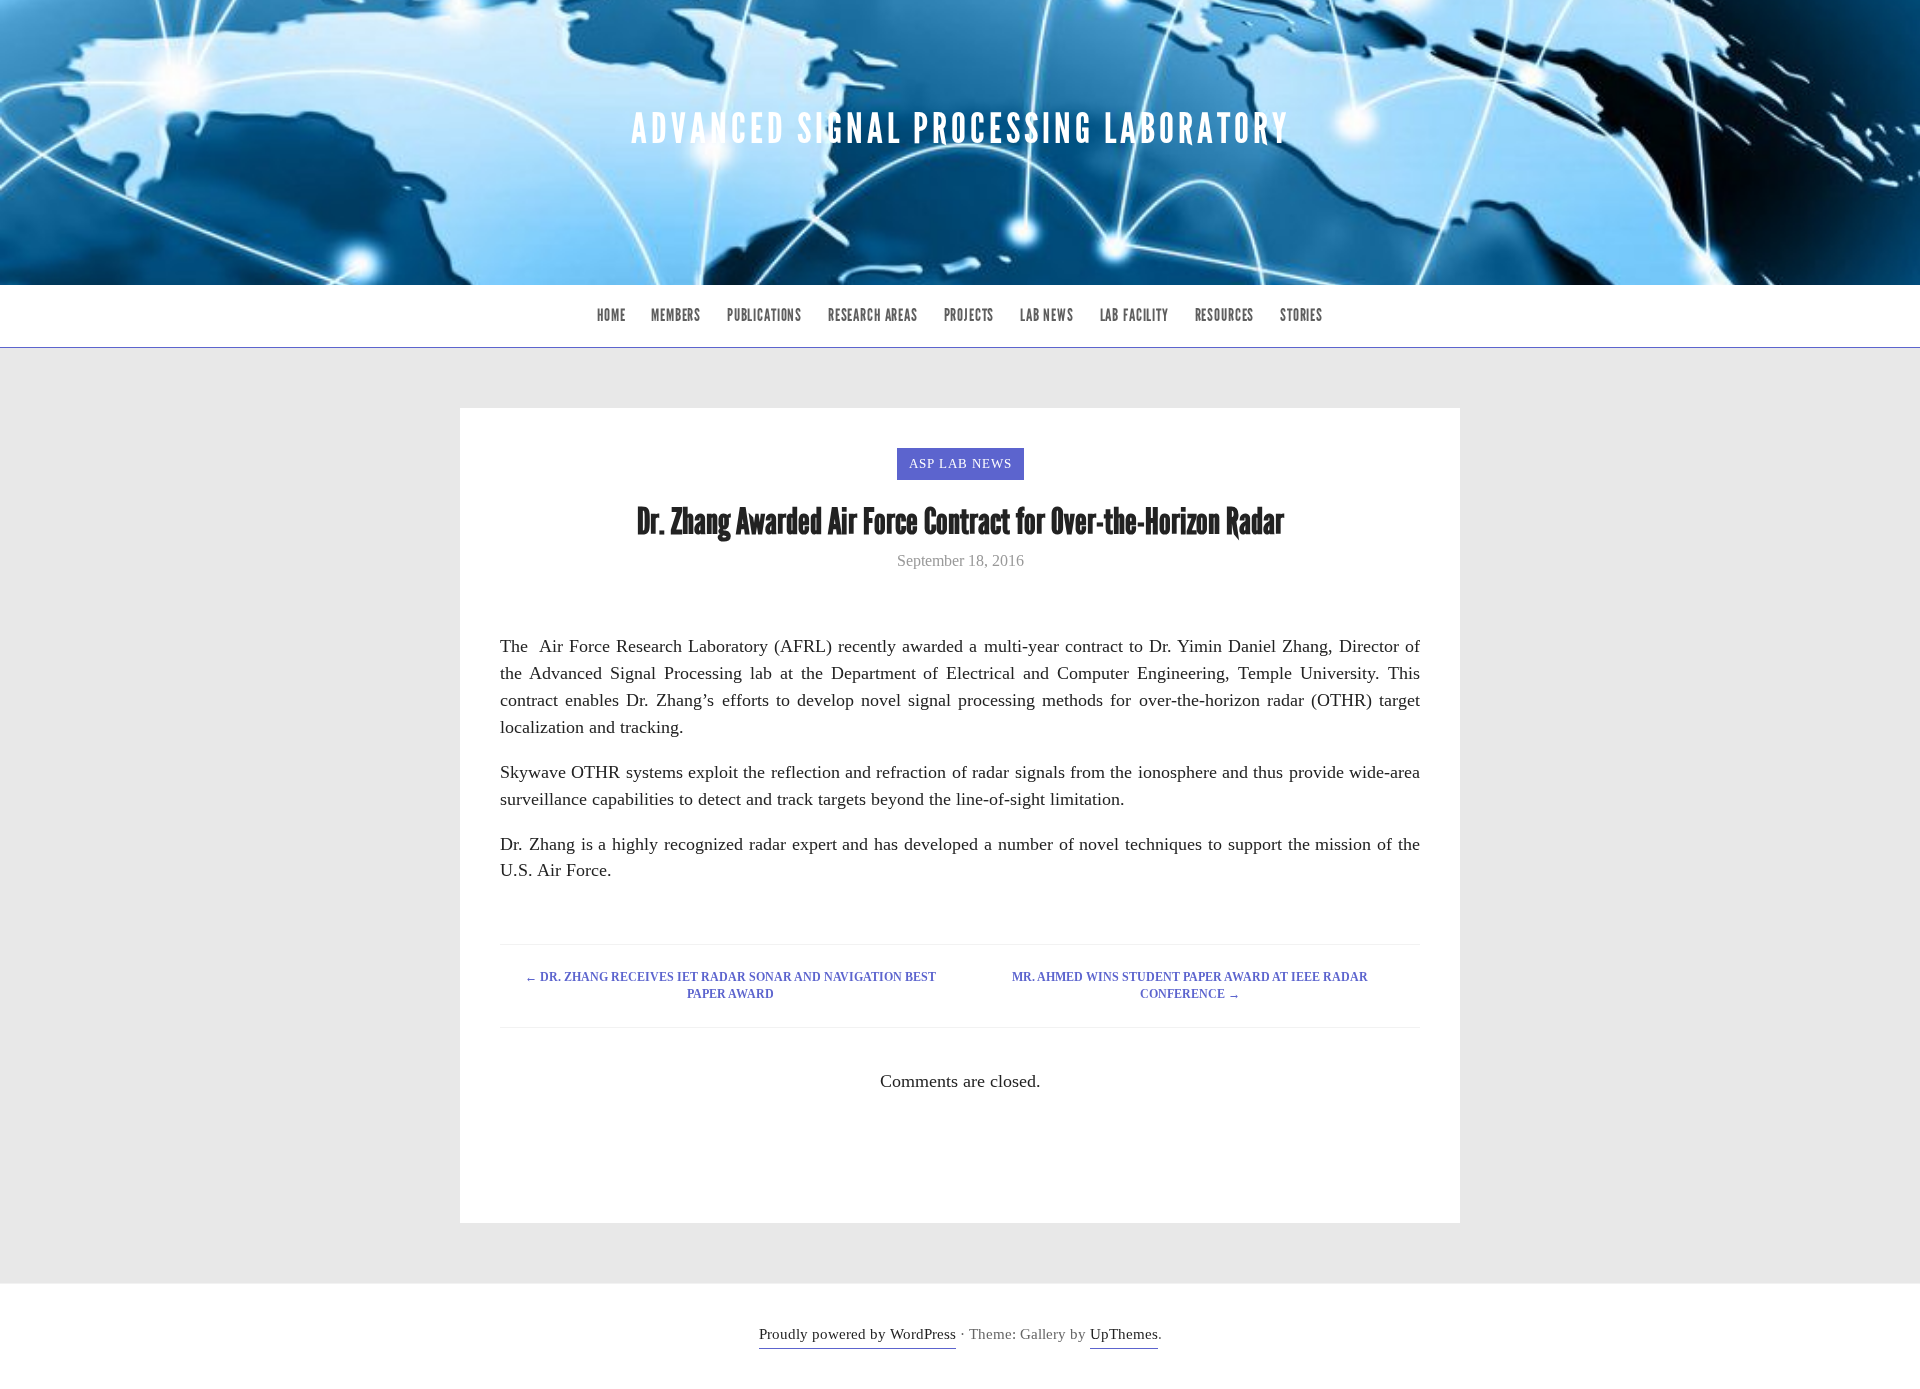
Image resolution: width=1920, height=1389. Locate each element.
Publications (764, 315)
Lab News (1047, 315)
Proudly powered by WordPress (857, 1334)
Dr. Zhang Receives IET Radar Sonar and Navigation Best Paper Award (730, 986)
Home (611, 315)
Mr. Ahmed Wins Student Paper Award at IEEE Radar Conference (1190, 986)
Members (676, 315)
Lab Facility (1134, 315)
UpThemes (1124, 1334)
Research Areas (873, 315)
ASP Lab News (960, 463)
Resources (1225, 315)
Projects (969, 315)
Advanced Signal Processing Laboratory (960, 129)
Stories (1301, 315)
